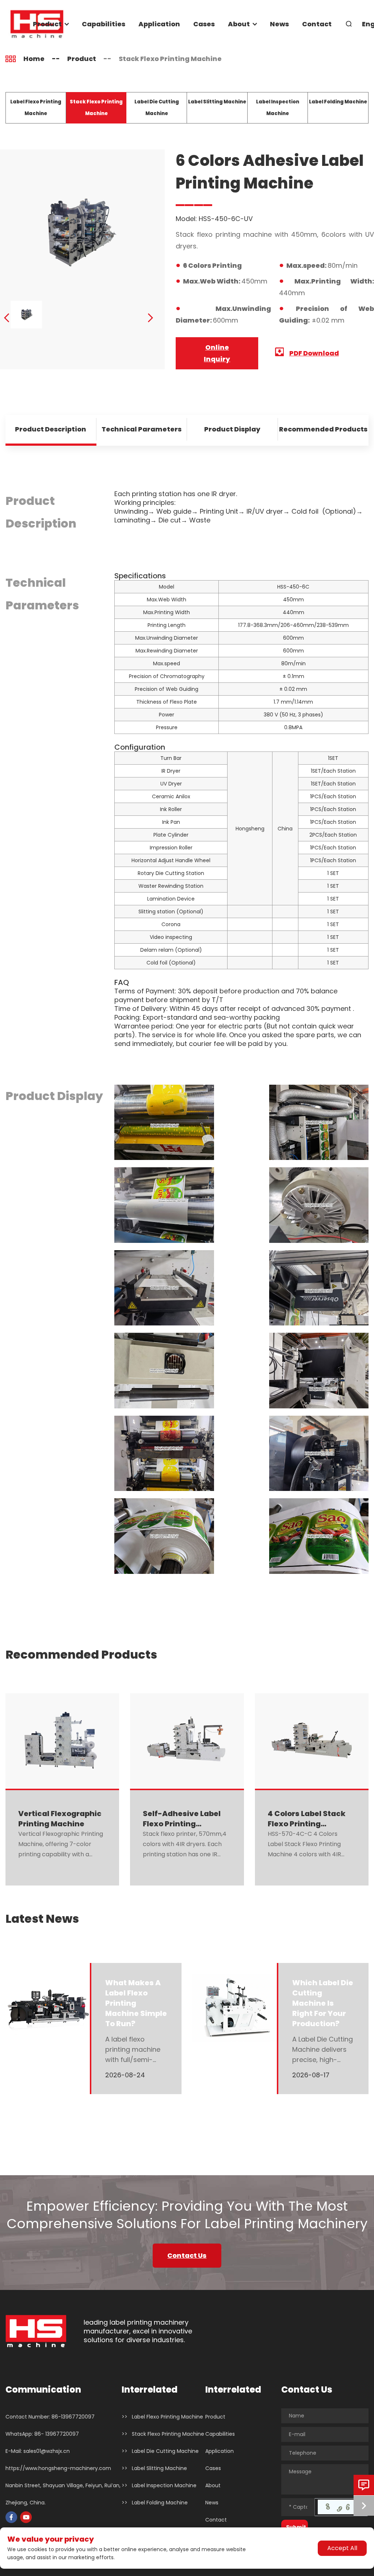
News (279, 24)
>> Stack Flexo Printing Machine (163, 2434)
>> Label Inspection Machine (159, 2485)
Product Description (51, 429)
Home (34, 59)
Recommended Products (323, 429)
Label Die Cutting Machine (157, 108)
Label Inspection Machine (278, 108)
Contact (317, 24)
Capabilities (104, 24)
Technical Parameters (142, 429)
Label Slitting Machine (217, 102)
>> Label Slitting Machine (154, 2468)
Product (47, 24)
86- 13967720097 (57, 2434)
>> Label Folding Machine (155, 2503)
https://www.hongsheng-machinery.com (58, 2468)
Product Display (232, 429)
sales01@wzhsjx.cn (47, 2451)
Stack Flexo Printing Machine (170, 59)
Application (159, 24)
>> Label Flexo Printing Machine (162, 2417)
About (239, 24)
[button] (7, 318)
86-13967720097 (73, 2417)
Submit (296, 2527)
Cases (204, 24)
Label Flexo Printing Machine (36, 108)
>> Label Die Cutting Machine (160, 2451)
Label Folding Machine (338, 102)
